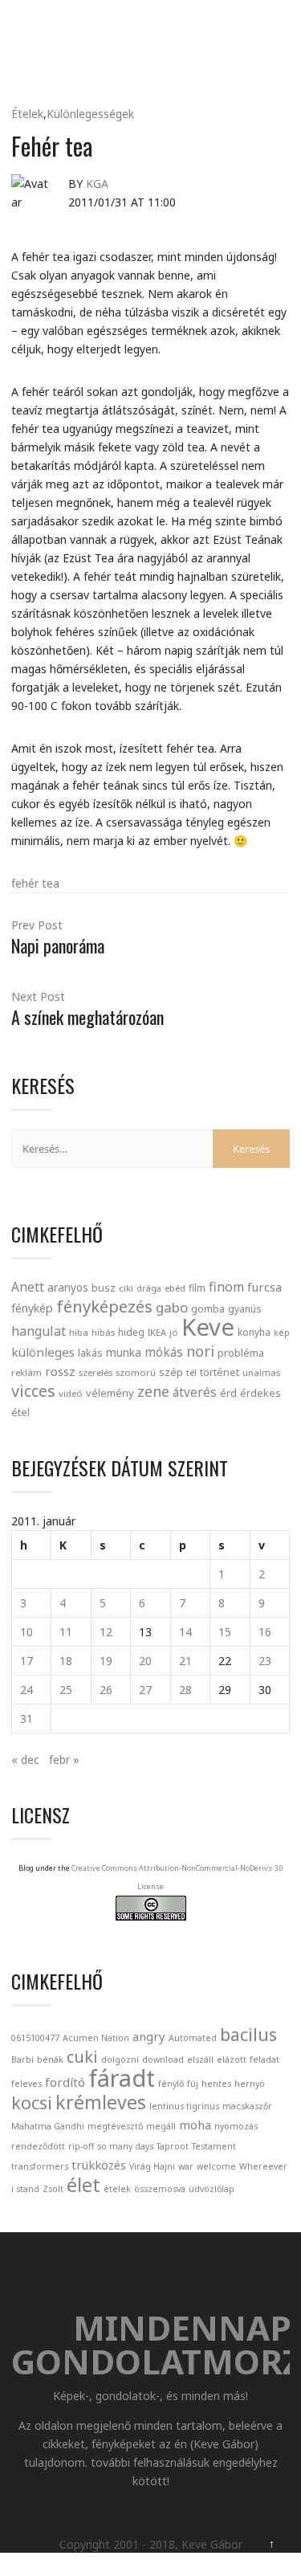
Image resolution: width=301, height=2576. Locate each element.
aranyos (68, 1288)
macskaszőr (247, 2106)
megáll (161, 2126)
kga (97, 184)
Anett (28, 1287)
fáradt (122, 2078)
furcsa (264, 1287)
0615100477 (35, 2038)
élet (83, 2185)
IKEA (157, 1332)
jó (174, 1332)
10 (26, 1632)
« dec (25, 1760)
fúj (193, 2084)
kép (282, 1333)
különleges (43, 1352)
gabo (172, 1307)
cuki (82, 2057)
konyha (254, 1332)
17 (26, 1661)
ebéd (175, 1288)
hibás (103, 1332)
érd (228, 1393)
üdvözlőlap (212, 2189)
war (186, 2166)
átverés (195, 1392)
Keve (208, 1327)
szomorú (136, 1372)
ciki (126, 1288)
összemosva (160, 2189)
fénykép (32, 1308)
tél (191, 1372)
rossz (60, 1371)
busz (104, 1288)
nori (200, 1351)
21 (185, 1661)
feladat (264, 2060)
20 (145, 1661)
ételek (117, 2189)
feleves (26, 2084)
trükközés (99, 2165)
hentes (216, 2084)
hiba (79, 1332)
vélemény (110, 1393)
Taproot (173, 2146)
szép (171, 1372)
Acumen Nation (96, 2038)
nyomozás (236, 2126)
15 (225, 1632)
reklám (26, 1372)
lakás (90, 1353)
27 (145, 1690)
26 (106, 1690)
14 (185, 1632)
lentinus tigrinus (184, 2106)
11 (66, 1632)
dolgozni (120, 2060)
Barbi (22, 2060)
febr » (64, 1760)
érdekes (260, 1393)
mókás (164, 1352)
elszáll (200, 2060)
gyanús (245, 1309)
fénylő (171, 2084)
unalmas (261, 1372)
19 (106, 1661)
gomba (208, 1309)
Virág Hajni (152, 2166)
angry (149, 2036)
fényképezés (104, 1306)
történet (220, 1372)
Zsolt (53, 2189)
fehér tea (35, 883)
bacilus (248, 2034)
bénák (50, 2060)
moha (195, 2125)
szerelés (96, 1372)
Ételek (27, 114)
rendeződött (38, 2146)
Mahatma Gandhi (48, 2126)
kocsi (32, 2102)
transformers (40, 2166)
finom (226, 1287)
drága (149, 1288)
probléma (241, 1353)
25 (66, 1690)
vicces (33, 1391)
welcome (216, 2166)
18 (66, 1661)
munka (124, 1352)
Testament (214, 2146)
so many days (125, 2146)
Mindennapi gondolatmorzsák (154, 30)
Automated (193, 2038)
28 (185, 1690)
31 (26, 1719)
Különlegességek (90, 114)
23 (265, 1661)
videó (71, 1393)
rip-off (81, 2146)
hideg (131, 1332)
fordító (65, 2082)
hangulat (39, 1331)
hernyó (250, 2084)
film (197, 1288)
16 (265, 1632)
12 (106, 1632)
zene (153, 1391)
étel (20, 1413)
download (163, 2060)
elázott (232, 2060)
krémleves (101, 2102)
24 (26, 1690)
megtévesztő (115, 2126)
